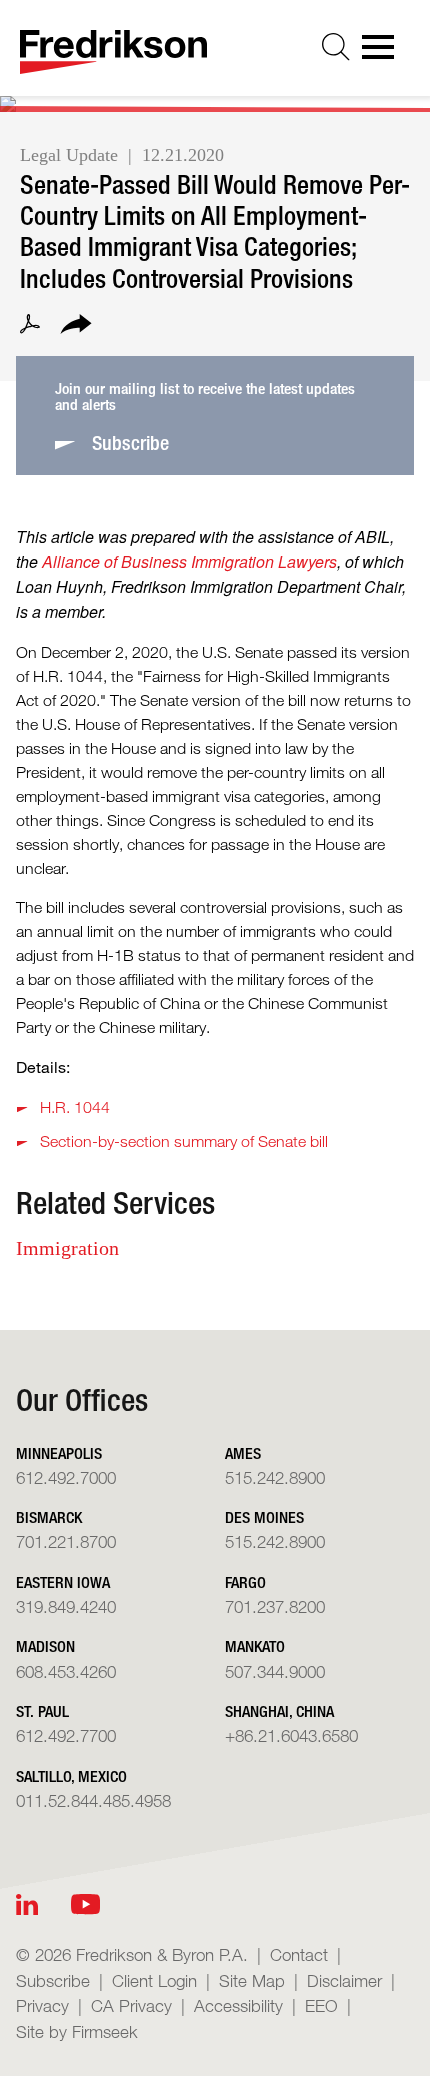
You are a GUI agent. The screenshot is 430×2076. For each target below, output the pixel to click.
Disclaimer (344, 1980)
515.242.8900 (275, 1477)
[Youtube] (85, 1904)
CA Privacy (131, 2005)
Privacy (42, 2005)
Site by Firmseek (77, 2031)
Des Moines (264, 1517)
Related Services (115, 1203)
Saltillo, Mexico (71, 1776)
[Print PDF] (30, 327)
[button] (76, 327)
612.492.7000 (66, 1477)
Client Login (154, 1980)
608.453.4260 (66, 1671)
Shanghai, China (279, 1711)
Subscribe (53, 1980)
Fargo (245, 1582)
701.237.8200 (275, 1606)
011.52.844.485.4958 (93, 1800)
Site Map (252, 1980)
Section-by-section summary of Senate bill (184, 1141)
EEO (321, 2005)
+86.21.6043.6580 (291, 1735)
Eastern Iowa (63, 1582)
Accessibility (238, 2005)
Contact (299, 1954)
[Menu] (384, 53)
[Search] (336, 47)
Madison (45, 1646)
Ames (243, 1453)
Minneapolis (59, 1453)
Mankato (255, 1646)
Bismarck (49, 1517)
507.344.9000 (275, 1671)
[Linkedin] (27, 1904)
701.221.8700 (66, 1541)
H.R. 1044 (75, 1107)
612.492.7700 (66, 1735)
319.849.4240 (66, 1606)
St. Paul (42, 1711)
